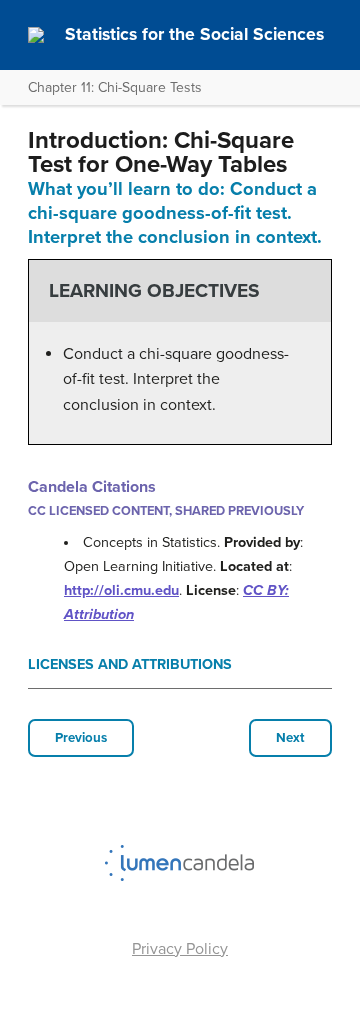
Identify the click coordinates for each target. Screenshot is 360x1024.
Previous (81, 738)
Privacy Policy (180, 949)
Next (290, 738)
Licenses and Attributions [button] (130, 664)
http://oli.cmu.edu (121, 590)
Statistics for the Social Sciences (194, 34)
